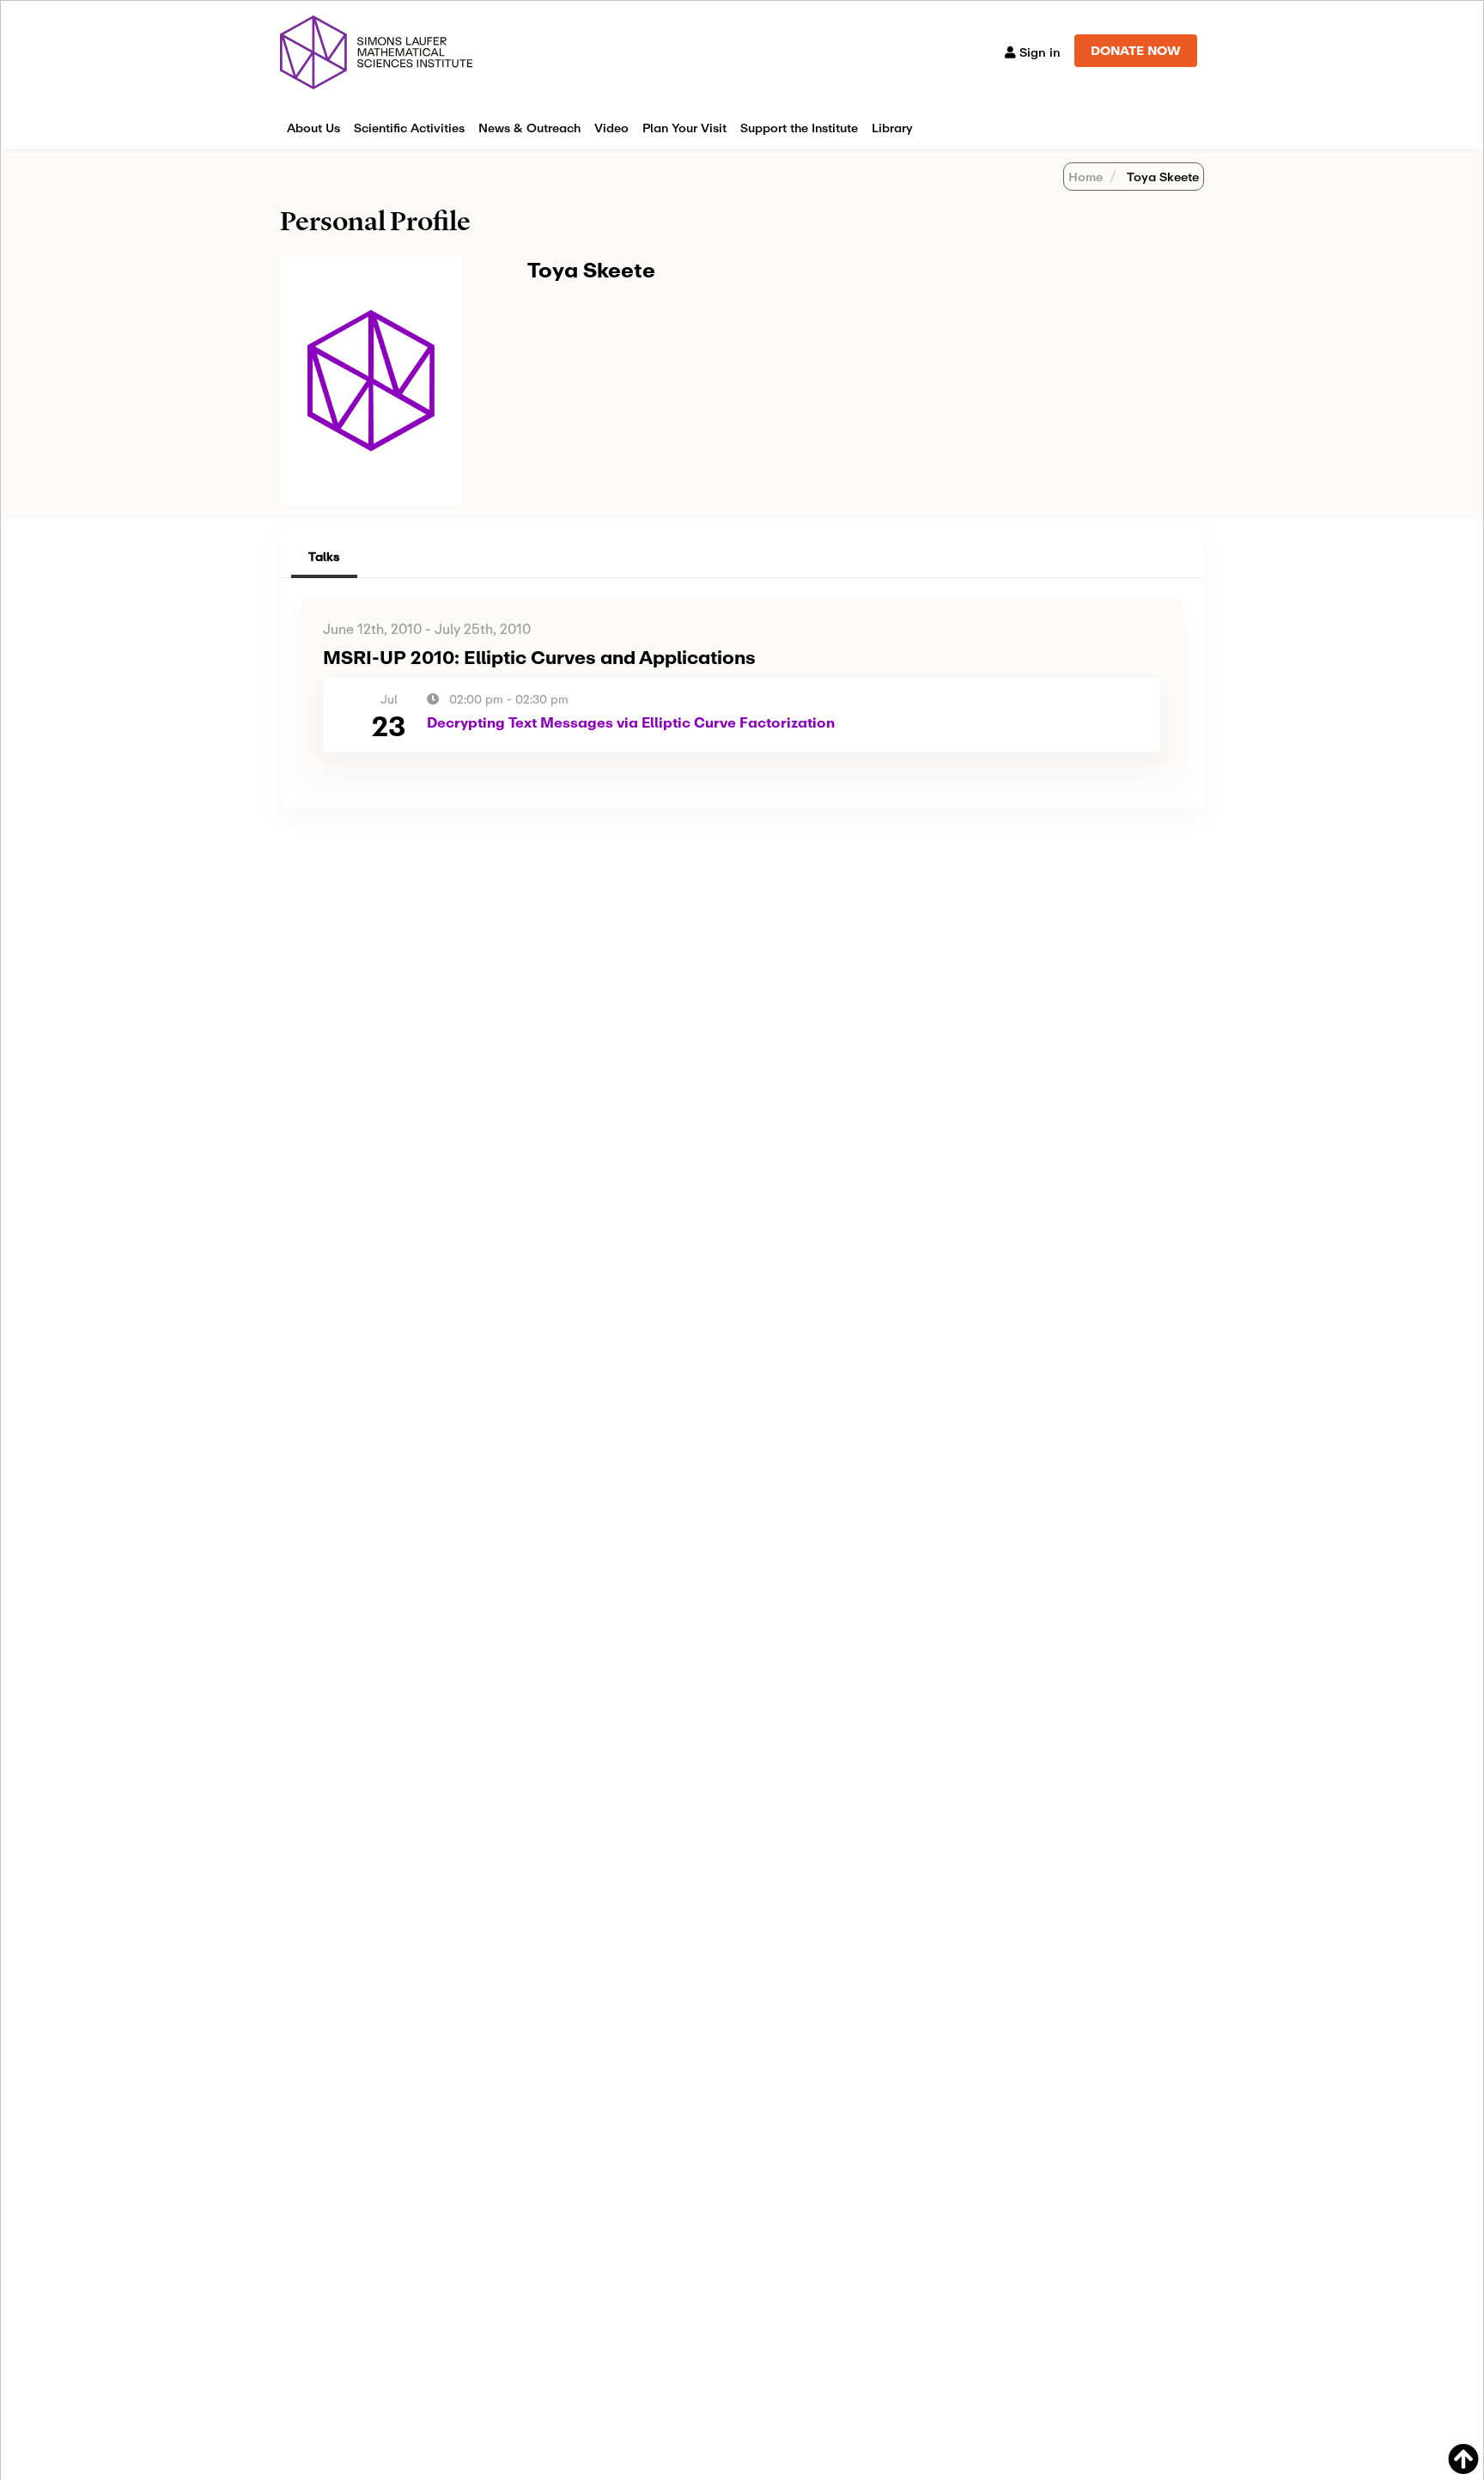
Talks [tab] (324, 556)
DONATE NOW (1136, 50)
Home (1086, 177)
